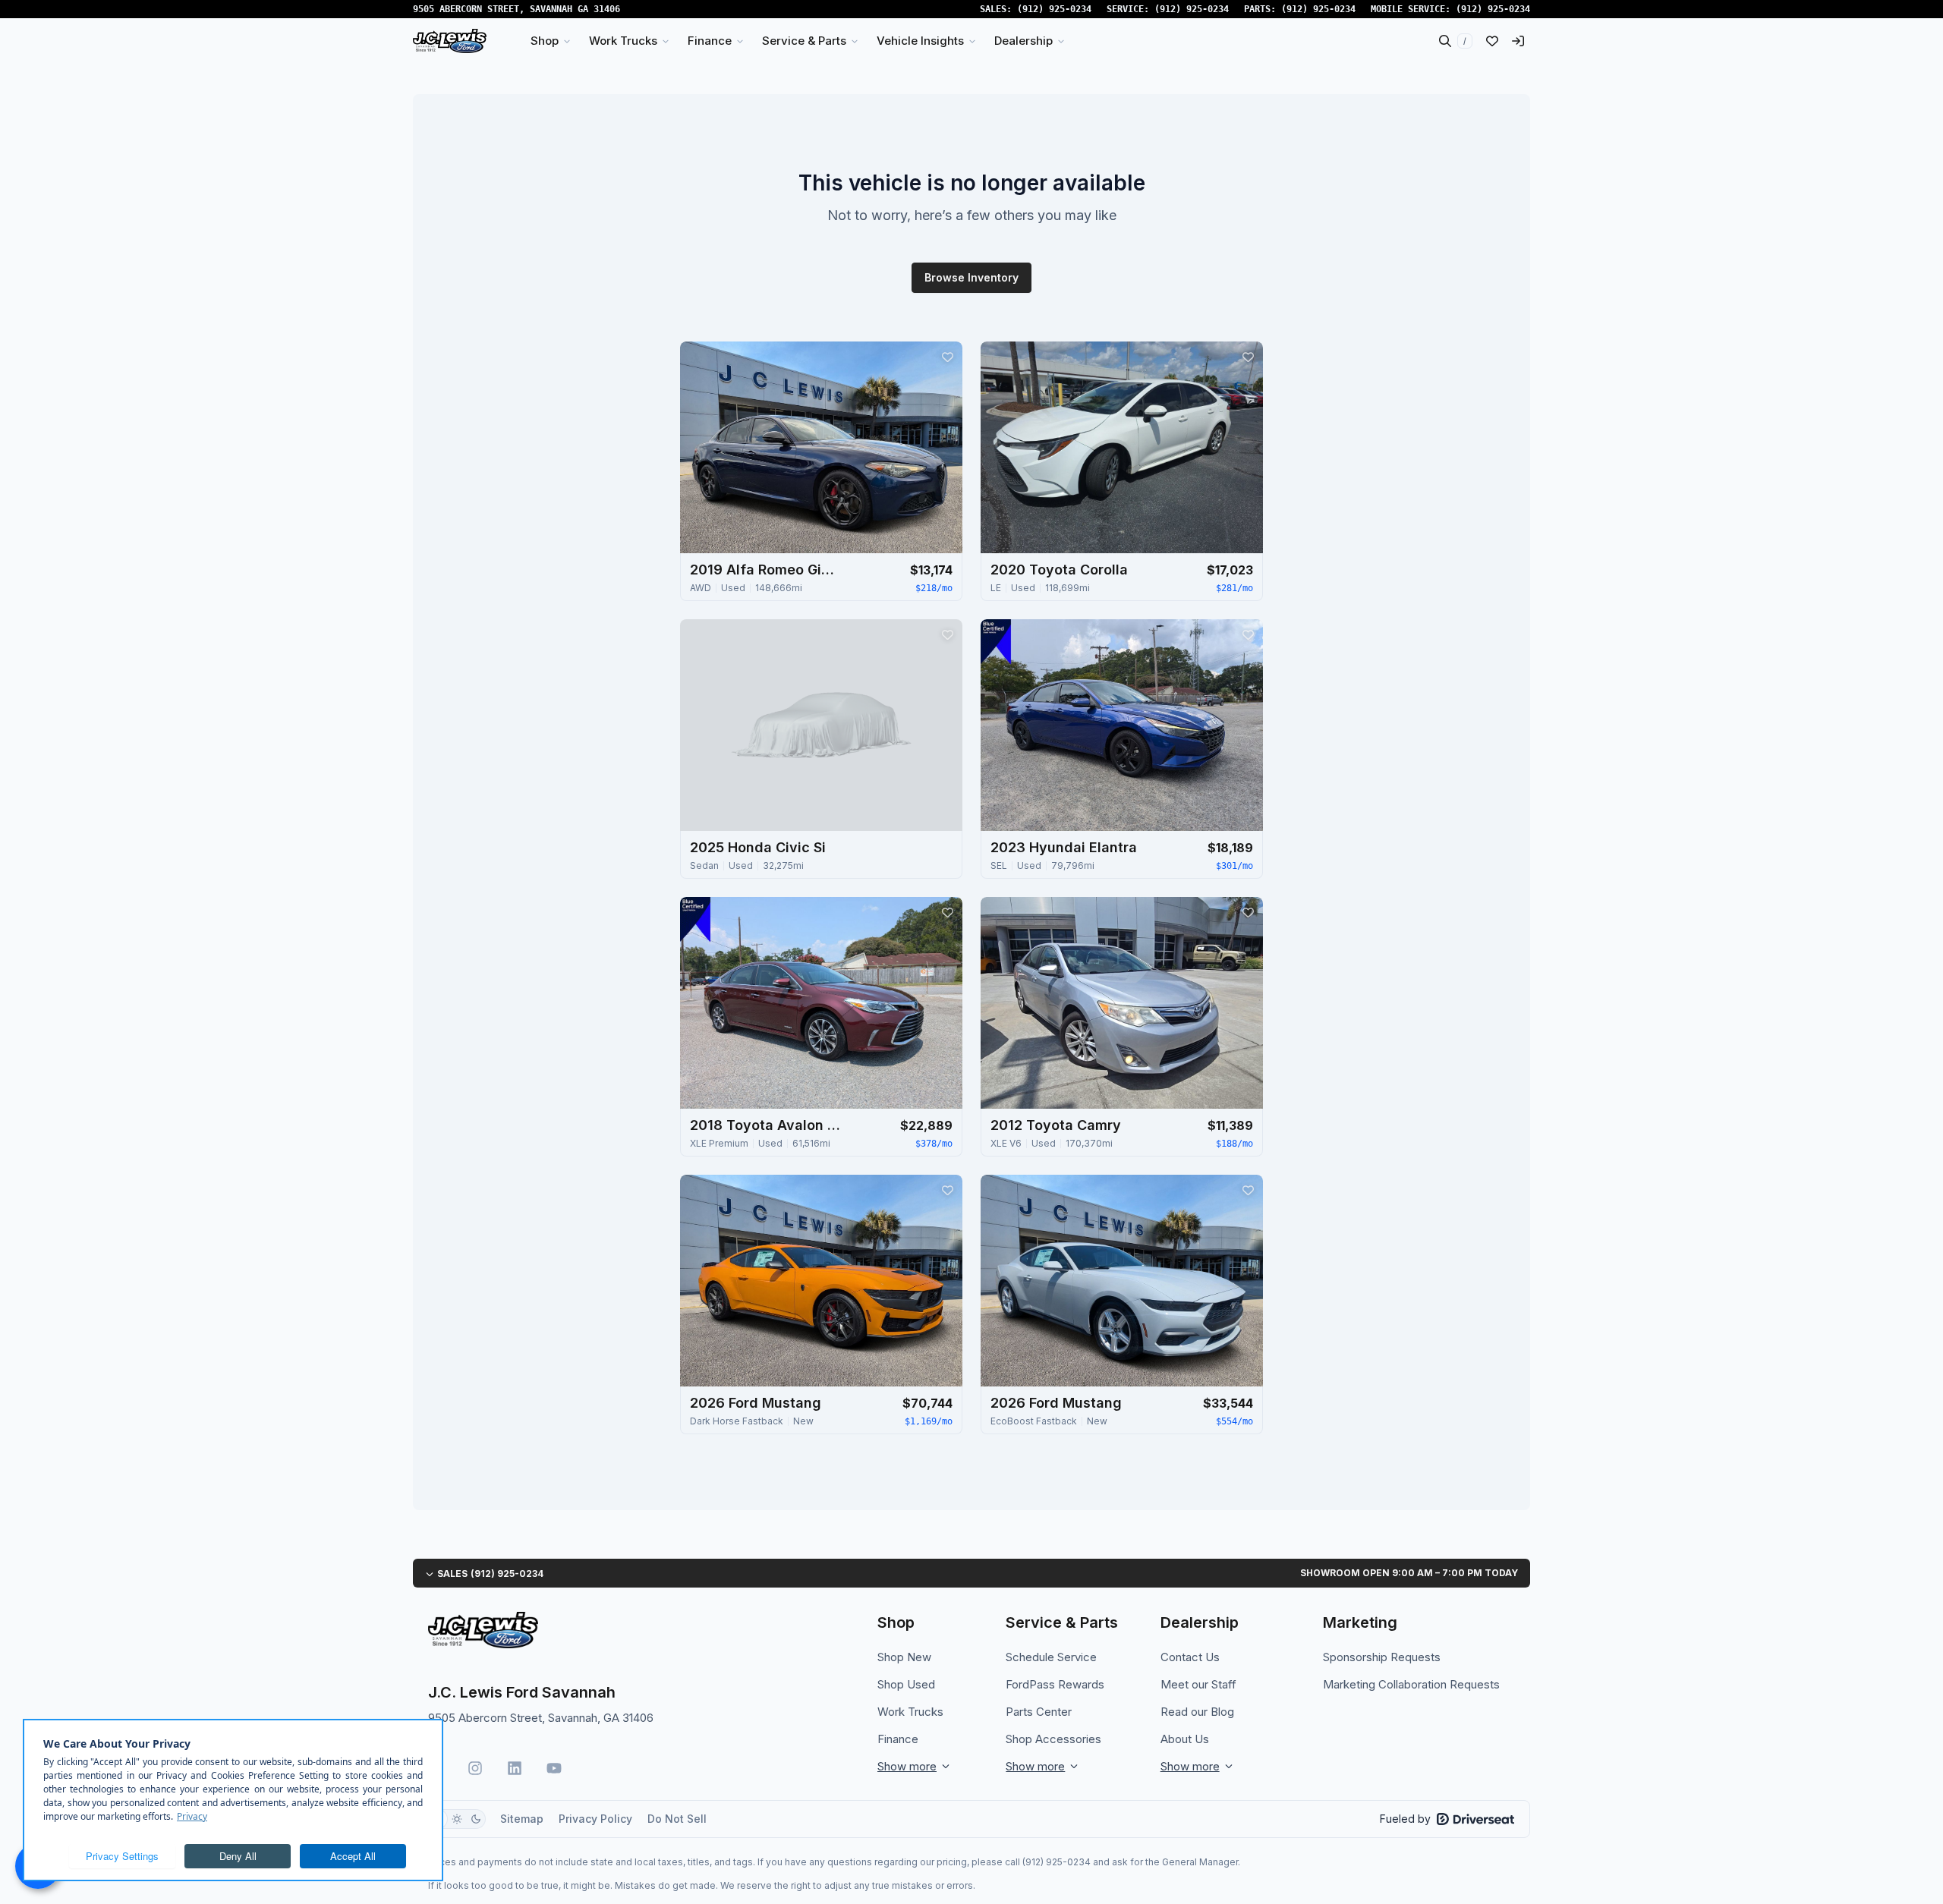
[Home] (450, 41)
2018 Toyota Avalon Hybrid (766, 1125)
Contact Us (1190, 1657)
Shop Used (906, 1684)
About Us (1185, 1739)
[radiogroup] (457, 1819)
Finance (898, 1739)
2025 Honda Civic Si (758, 847)
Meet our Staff (1198, 1684)
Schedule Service (1051, 1657)
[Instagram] (475, 1768)
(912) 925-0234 (1054, 9)
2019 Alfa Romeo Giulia (766, 570)
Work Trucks (910, 1712)
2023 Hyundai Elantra (1064, 847)
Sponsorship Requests (1382, 1657)
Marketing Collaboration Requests (1411, 1684)
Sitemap (522, 1819)
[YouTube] (554, 1768)
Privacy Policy (595, 1819)
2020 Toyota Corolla (1059, 570)
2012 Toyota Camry (1056, 1125)
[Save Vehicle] (947, 357)
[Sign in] (1518, 41)
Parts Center (1039, 1712)
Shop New (904, 1657)
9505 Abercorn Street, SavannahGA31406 (516, 9)
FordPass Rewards (1055, 1684)
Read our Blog (1197, 1712)
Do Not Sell (677, 1819)
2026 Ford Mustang (756, 1403)
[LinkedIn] (515, 1768)
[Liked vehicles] (1492, 41)
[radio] (457, 1819)
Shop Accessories (1053, 1739)
